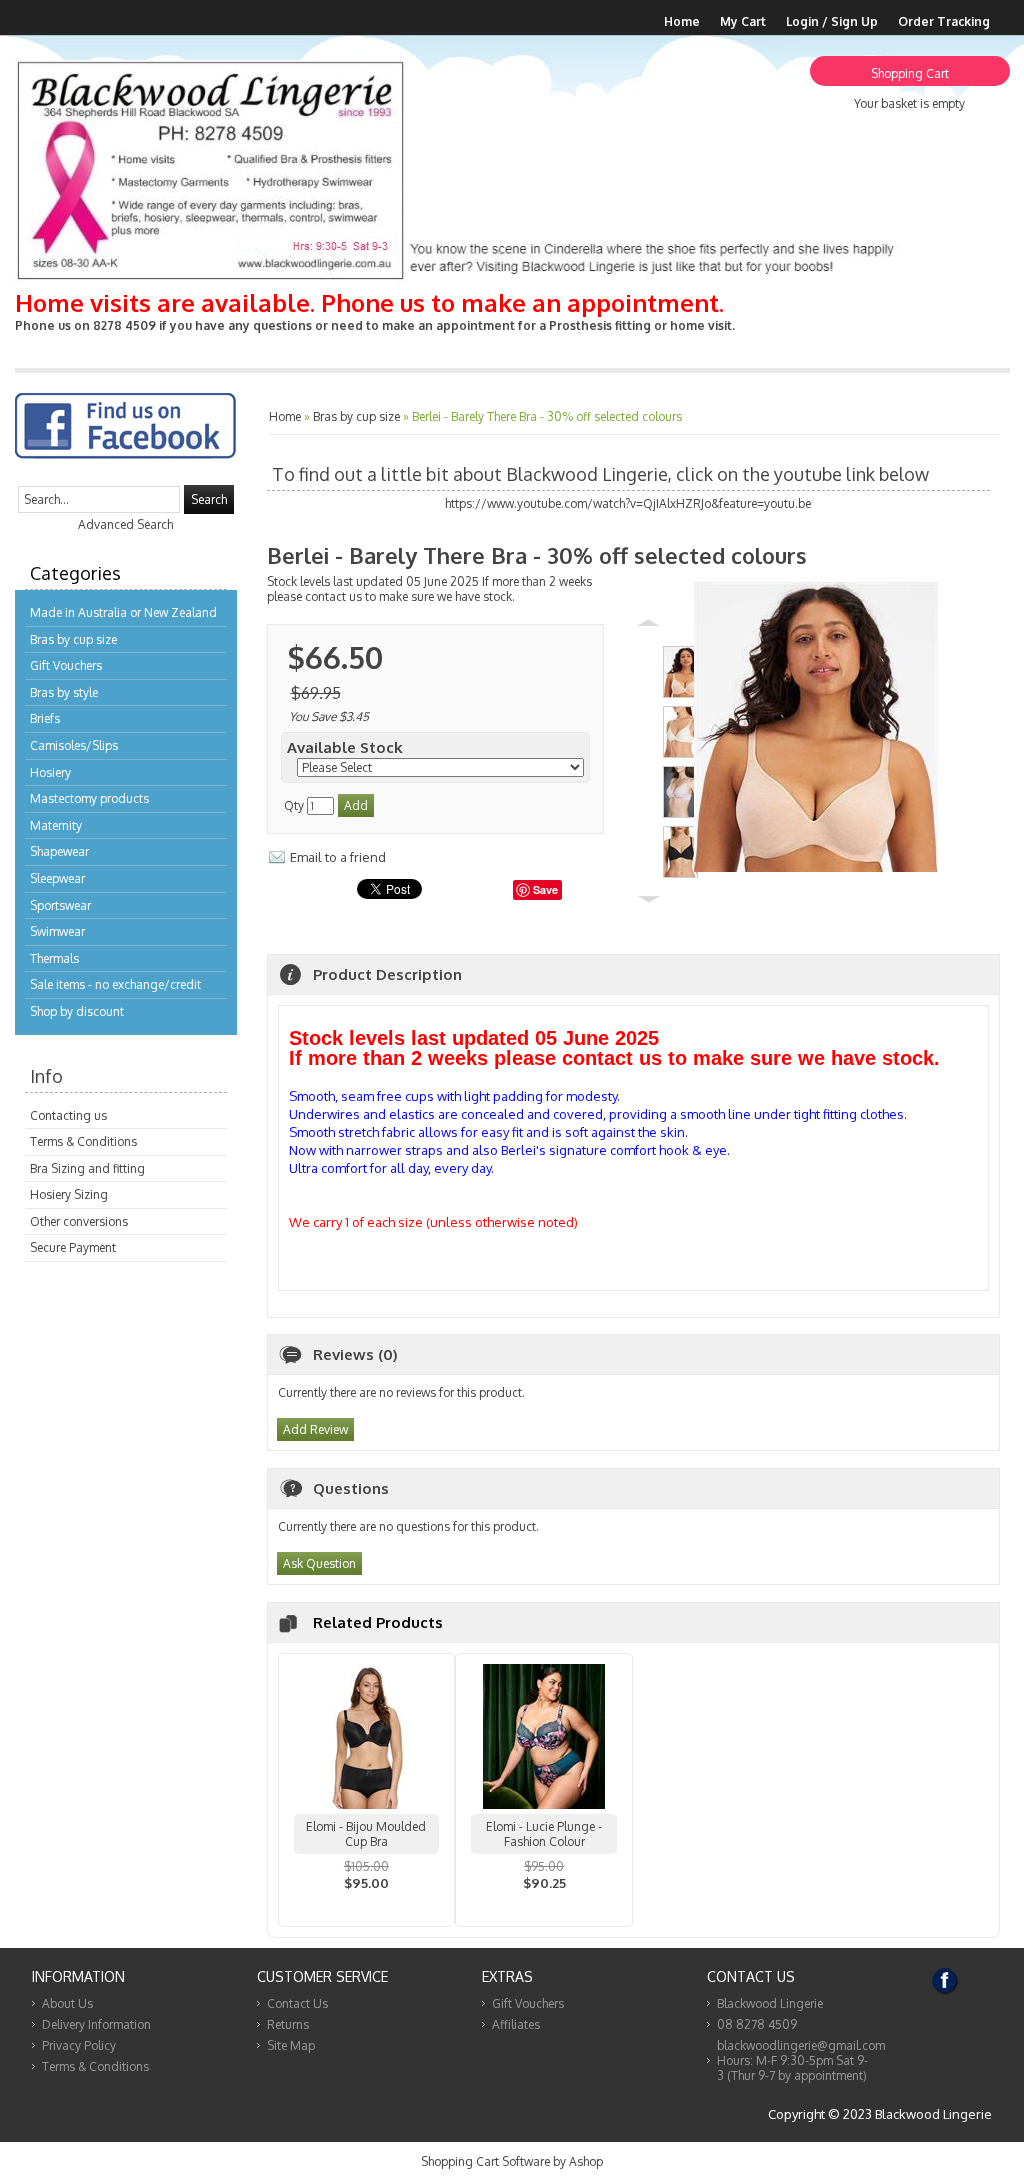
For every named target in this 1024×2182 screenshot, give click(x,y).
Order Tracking (944, 21)
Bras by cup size (73, 639)
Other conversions (79, 1221)
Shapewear (59, 851)
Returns (288, 2024)
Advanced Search (125, 524)
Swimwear (57, 931)
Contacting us (68, 1115)
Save (545, 889)
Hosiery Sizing (69, 1194)
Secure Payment (73, 1247)
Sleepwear (57, 878)
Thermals (54, 958)
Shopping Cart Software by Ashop (512, 2161)
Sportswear (60, 905)
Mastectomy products (89, 798)
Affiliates (516, 2024)
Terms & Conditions (83, 1141)
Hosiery (50, 772)
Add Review (315, 1429)
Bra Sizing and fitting (87, 1168)
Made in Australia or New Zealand (123, 612)
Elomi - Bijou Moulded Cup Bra (366, 1834)
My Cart (743, 21)
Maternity (56, 825)
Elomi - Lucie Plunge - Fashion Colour (544, 1834)
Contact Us (297, 2003)
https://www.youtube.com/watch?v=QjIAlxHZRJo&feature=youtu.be (628, 503)
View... (367, 1908)
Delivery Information (96, 2024)
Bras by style (64, 692)
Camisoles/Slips (74, 745)
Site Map (291, 2045)
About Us (67, 2003)
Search (209, 499)
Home (682, 21)
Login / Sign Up (832, 21)
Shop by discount (77, 1011)
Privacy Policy (79, 2045)
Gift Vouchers (66, 665)
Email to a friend (338, 857)
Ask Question (319, 1563)
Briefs (45, 718)
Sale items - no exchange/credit (115, 984)
